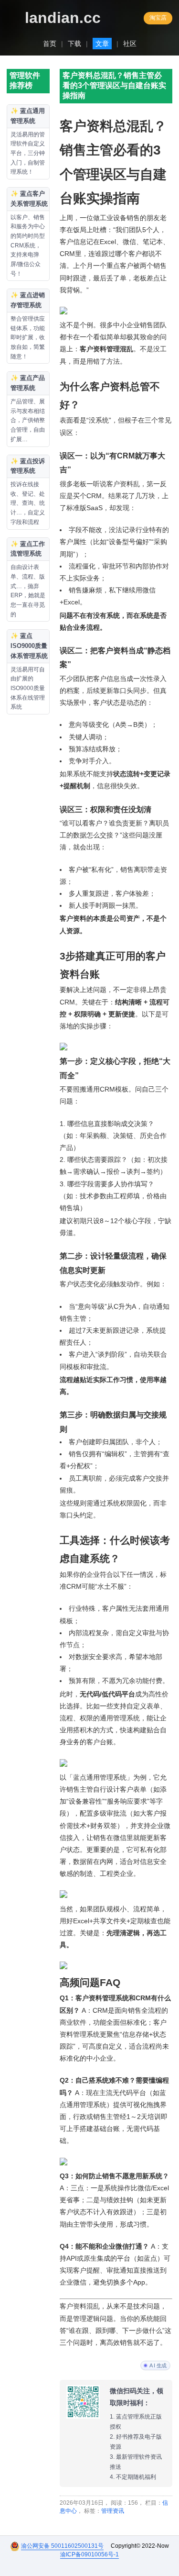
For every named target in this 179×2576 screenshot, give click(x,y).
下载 (74, 44)
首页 (50, 44)
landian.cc (63, 18)
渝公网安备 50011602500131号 (62, 2546)
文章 (102, 44)
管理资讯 (113, 2511)
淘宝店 (158, 18)
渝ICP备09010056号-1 (89, 2554)
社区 (130, 44)
